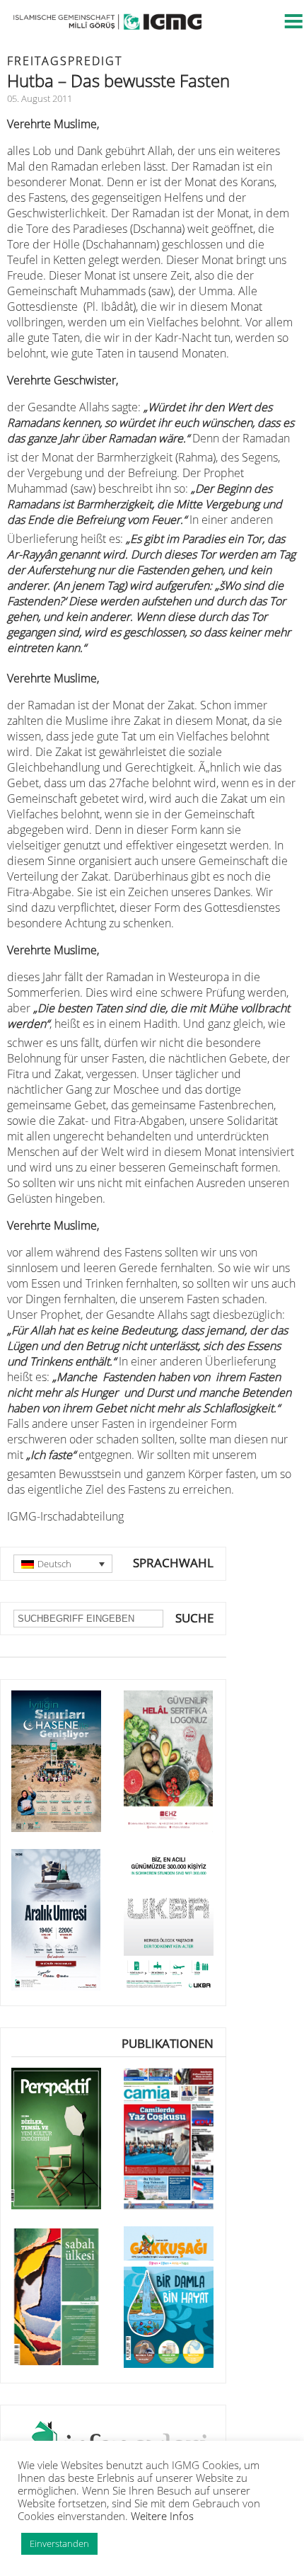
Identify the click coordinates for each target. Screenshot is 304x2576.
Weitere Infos (162, 2516)
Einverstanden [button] (59, 2543)
